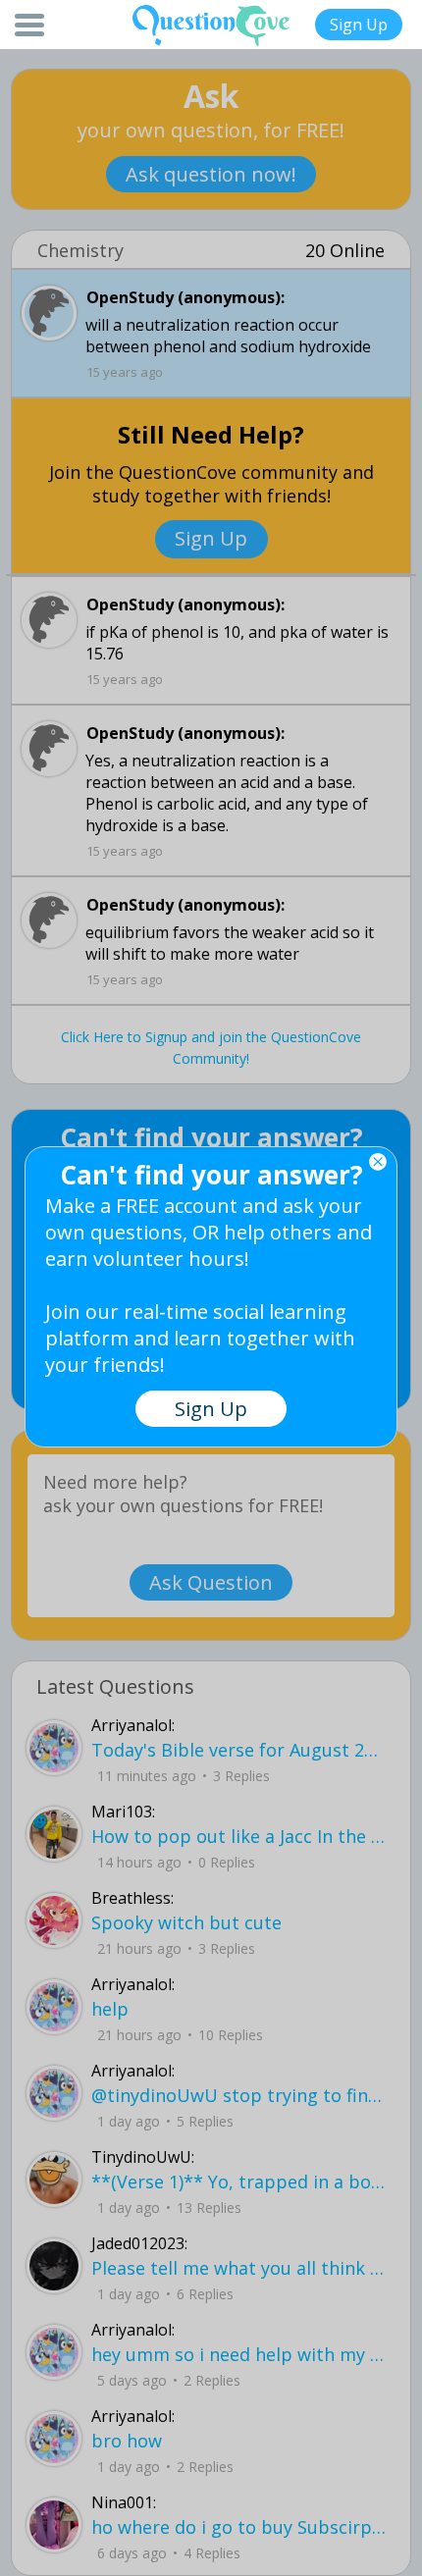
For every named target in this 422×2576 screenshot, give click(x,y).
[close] (378, 1162)
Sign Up (359, 25)
